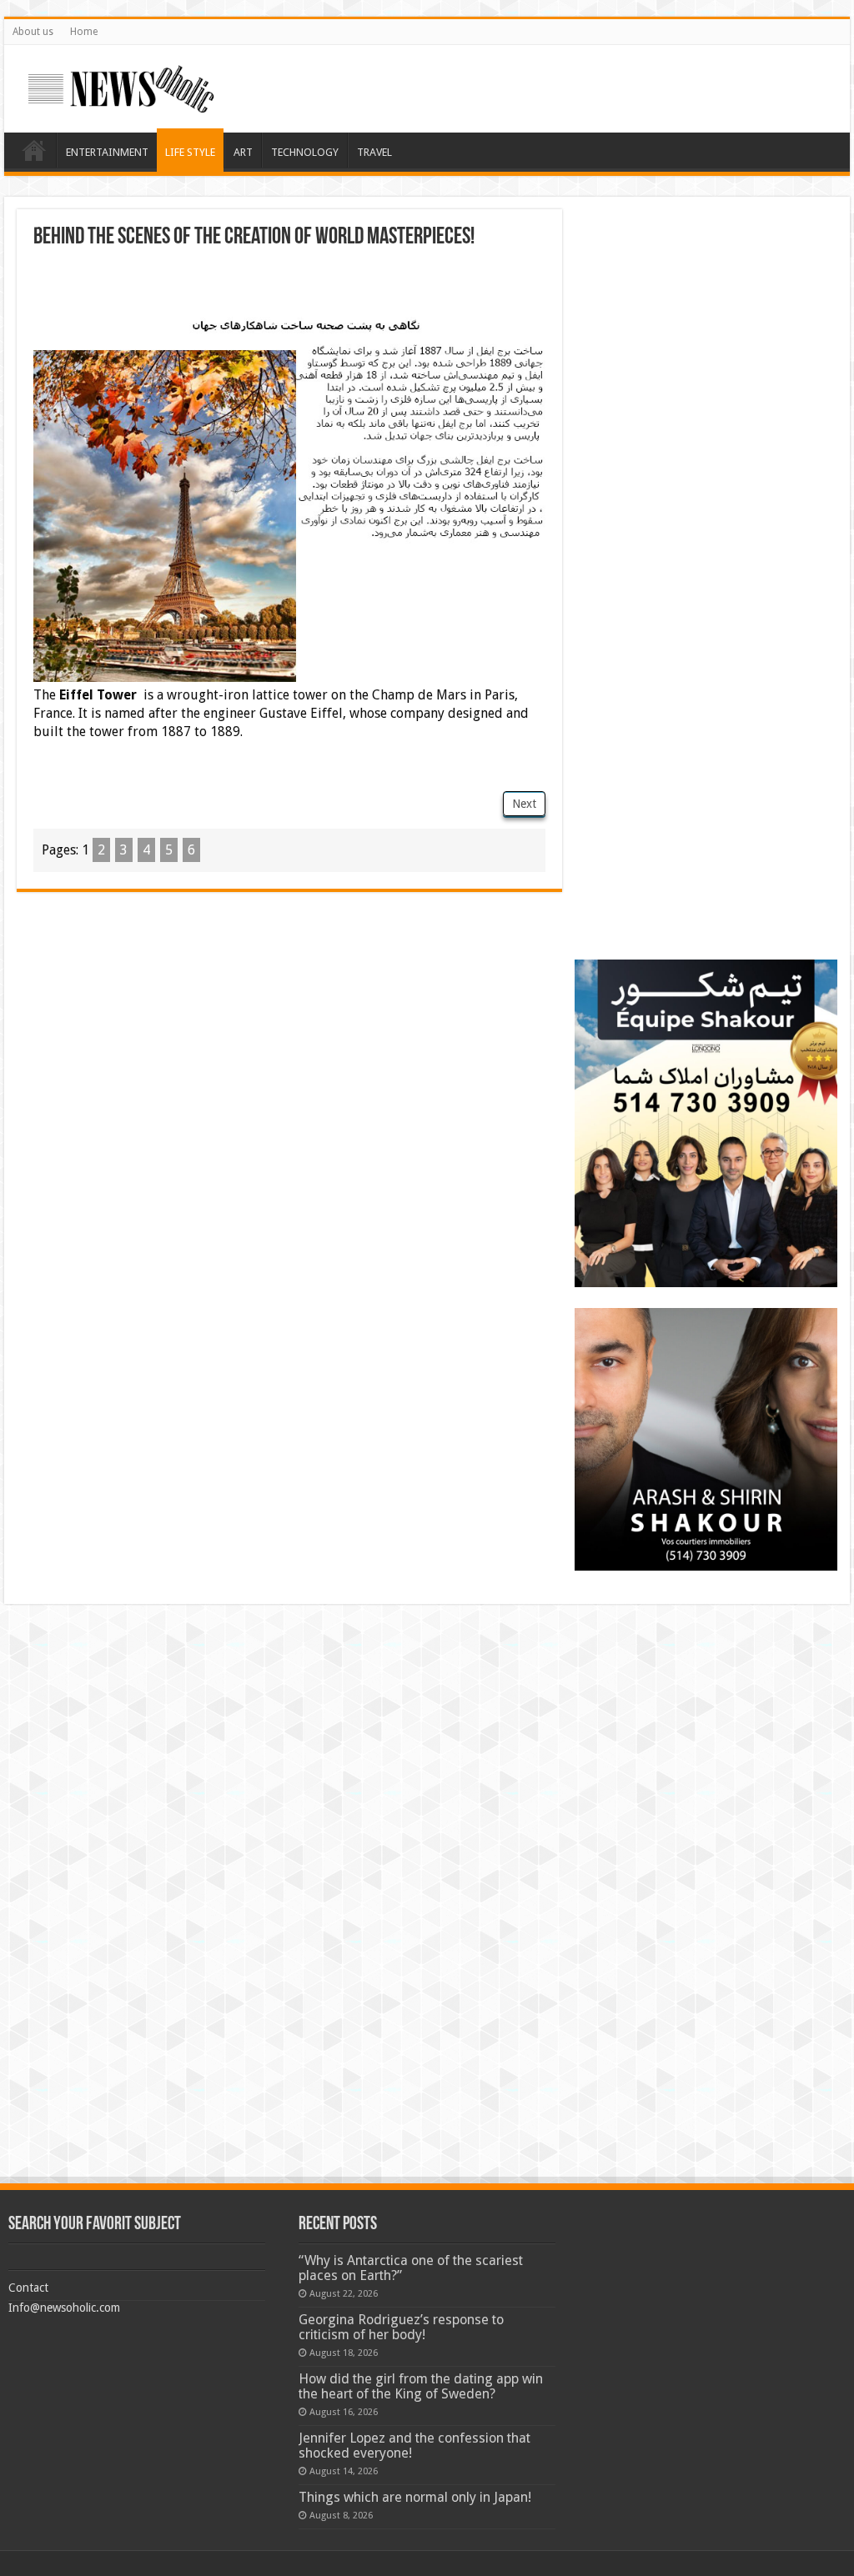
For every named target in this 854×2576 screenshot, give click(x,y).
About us (33, 32)
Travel (374, 152)
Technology (305, 152)
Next (524, 804)
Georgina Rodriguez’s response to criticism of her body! (401, 2327)
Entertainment (107, 152)
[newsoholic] (121, 86)
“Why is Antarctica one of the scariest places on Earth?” (411, 2268)
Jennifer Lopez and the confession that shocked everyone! (414, 2446)
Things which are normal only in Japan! (415, 2497)
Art (243, 152)
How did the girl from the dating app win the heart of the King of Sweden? (421, 2386)
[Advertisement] (289, 283)
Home (84, 32)
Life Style (190, 152)
